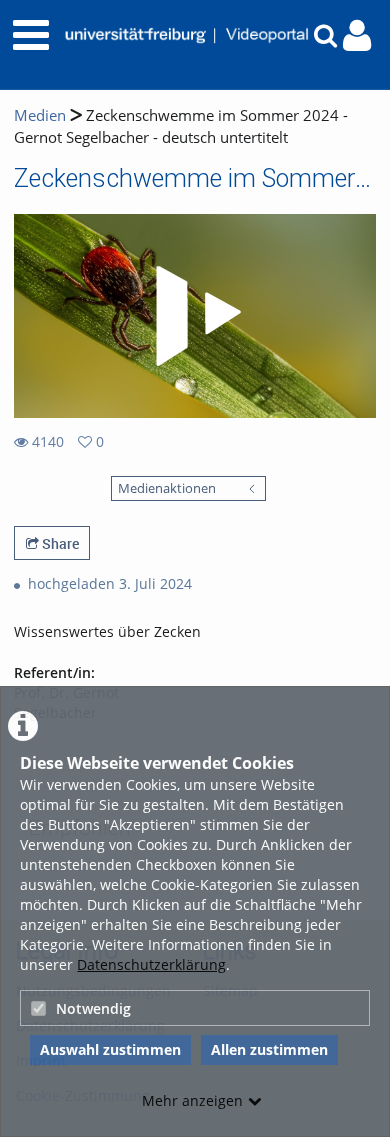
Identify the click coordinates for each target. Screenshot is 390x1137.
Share (59, 543)
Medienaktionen (167, 488)
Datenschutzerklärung (151, 964)
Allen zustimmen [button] (269, 1049)
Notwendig (93, 1008)
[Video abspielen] (195, 316)
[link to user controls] (357, 35)
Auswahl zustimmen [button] (110, 1049)
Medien (40, 115)
